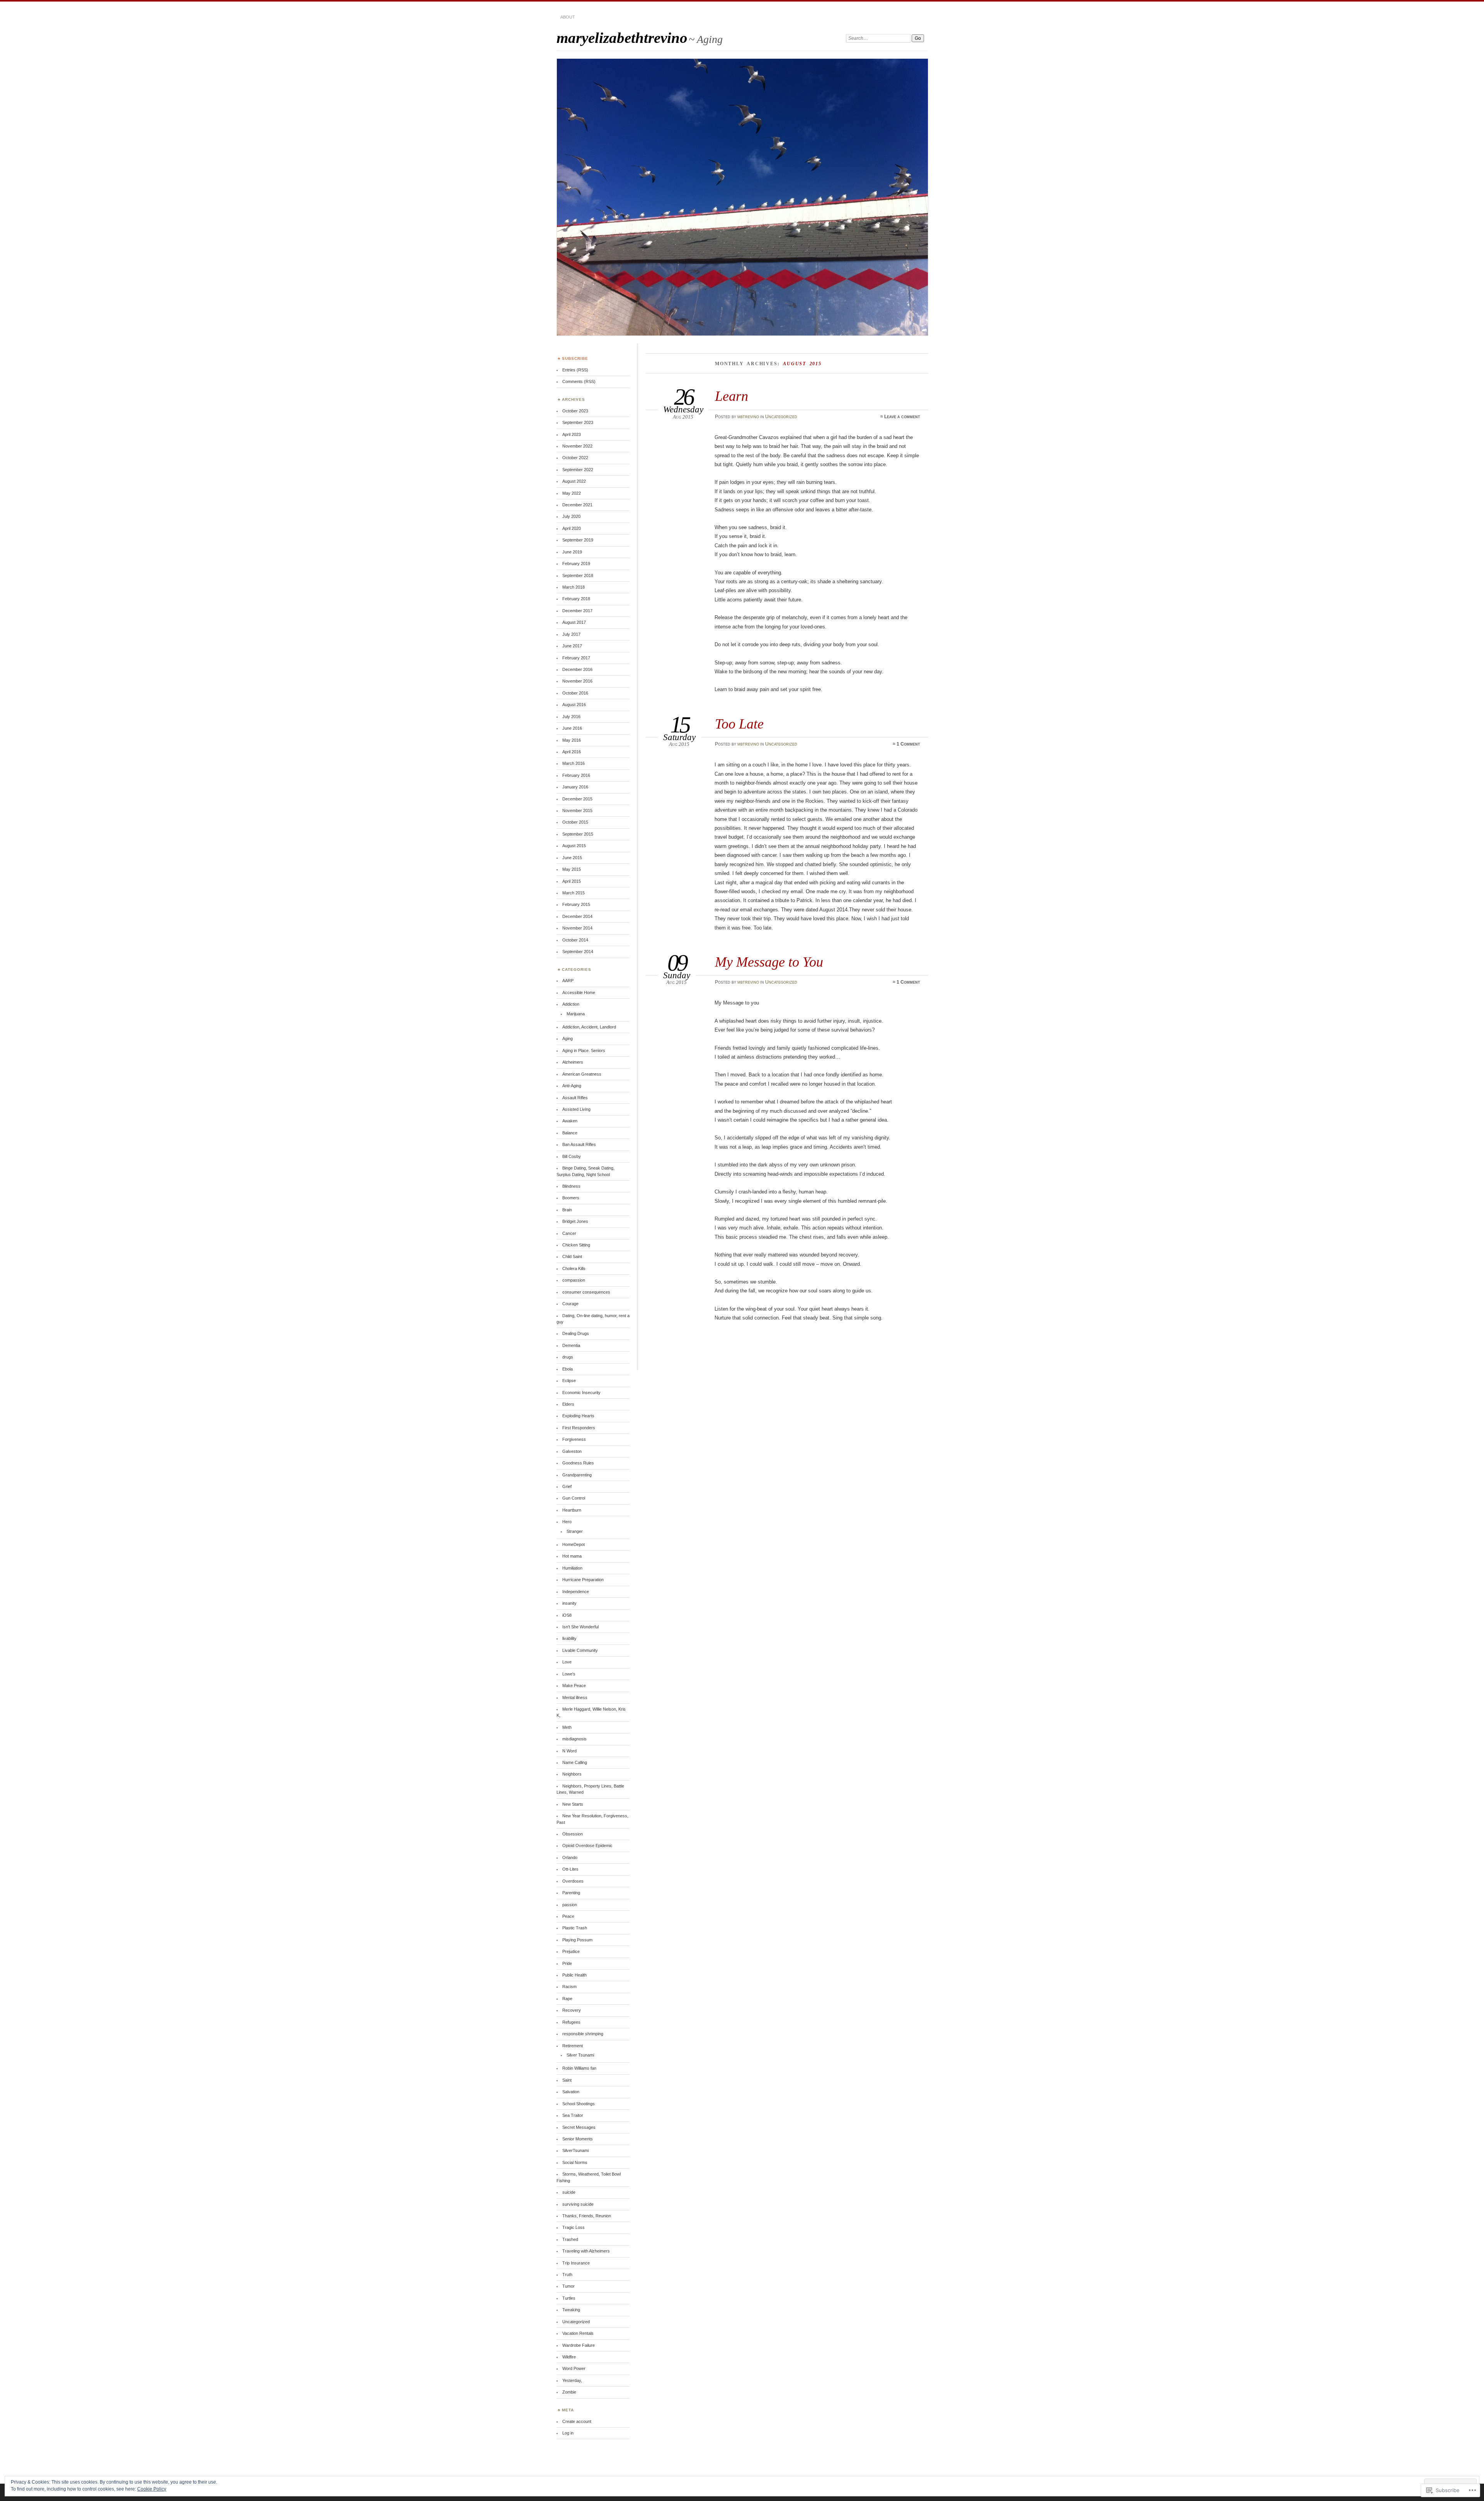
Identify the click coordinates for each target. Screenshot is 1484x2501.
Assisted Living (576, 1109)
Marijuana (576, 1014)
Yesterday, (572, 2380)
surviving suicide (578, 2204)
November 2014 (577, 928)
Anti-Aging (572, 1086)
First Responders (579, 1428)
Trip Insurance (576, 2263)
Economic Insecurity (581, 1393)
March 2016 (574, 763)
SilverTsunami (575, 2150)
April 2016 (572, 752)
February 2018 (576, 599)
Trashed (570, 2239)
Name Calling (575, 1762)
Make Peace (574, 1685)
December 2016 (577, 669)
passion (570, 1905)
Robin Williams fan (579, 2068)
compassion (574, 1280)
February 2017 (576, 658)
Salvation (571, 2092)
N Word (569, 1751)
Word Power (574, 2368)
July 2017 (571, 634)
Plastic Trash (575, 1928)
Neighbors (572, 1774)
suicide (569, 2192)
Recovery (572, 2010)
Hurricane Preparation (583, 1580)
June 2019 (572, 552)
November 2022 (577, 446)
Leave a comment (902, 417)
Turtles (569, 2298)
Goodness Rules (578, 1463)
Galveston (572, 1451)
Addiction (571, 1004)
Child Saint (572, 1256)
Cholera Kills (574, 1268)
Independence (576, 1592)
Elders (568, 1404)
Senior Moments (578, 2139)
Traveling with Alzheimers (586, 2251)
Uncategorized (781, 417)
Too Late (739, 724)
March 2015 (574, 893)
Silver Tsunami (580, 2055)
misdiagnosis (574, 1739)
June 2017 (572, 646)
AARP (568, 981)
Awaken (570, 1121)
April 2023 (572, 434)
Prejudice (571, 1951)
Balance (570, 1133)
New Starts (573, 1804)
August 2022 (574, 481)
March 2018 (574, 587)
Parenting (571, 1893)
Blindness (571, 1186)
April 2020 (572, 528)
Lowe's (569, 1674)
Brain (567, 1210)
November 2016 (577, 681)
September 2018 (578, 575)
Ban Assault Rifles (579, 1144)
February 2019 (576, 564)
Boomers (571, 1198)
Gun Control (574, 1498)
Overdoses (573, 1881)
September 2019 (578, 540)
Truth (567, 2275)
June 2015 (572, 858)
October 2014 (575, 940)
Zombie (569, 2392)
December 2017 (577, 611)
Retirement (573, 2046)
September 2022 (578, 470)
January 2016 (575, 787)
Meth (567, 1727)
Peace (568, 1916)
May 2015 (572, 869)
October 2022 (575, 458)
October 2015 (575, 822)
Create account (577, 2421)
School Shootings (579, 2104)
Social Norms (575, 2162)
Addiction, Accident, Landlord (589, 1027)
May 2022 (572, 493)
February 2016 (576, 775)
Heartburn (572, 1510)
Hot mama (572, 1556)
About (568, 17)
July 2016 (571, 717)
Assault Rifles (575, 1098)
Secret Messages (579, 2127)
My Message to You (769, 962)
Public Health (574, 1975)
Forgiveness (574, 1439)
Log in (568, 2433)
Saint (567, 2080)
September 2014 (578, 952)
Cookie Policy (152, 2489)
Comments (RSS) (579, 381)
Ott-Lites (570, 1869)
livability (569, 1638)
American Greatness (582, 1074)
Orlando (570, 1857)
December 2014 (577, 916)
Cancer (569, 1233)
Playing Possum (577, 1940)
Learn (732, 396)
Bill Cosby (572, 1156)
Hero (567, 1522)
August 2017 (574, 622)
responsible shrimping (583, 2034)
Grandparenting (577, 1475)
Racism (569, 1987)
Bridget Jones (575, 1221)
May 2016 (572, 740)
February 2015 (576, 904)
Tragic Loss (574, 2227)
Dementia (571, 1345)
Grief (567, 1486)
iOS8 (567, 1615)
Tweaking (571, 2310)
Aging (568, 1039)
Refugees (571, 2022)
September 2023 (578, 422)
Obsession (573, 1834)
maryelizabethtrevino (622, 38)
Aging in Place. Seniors (584, 1050)
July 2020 (571, 516)
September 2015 (578, 834)
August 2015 (574, 846)
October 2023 (575, 411)
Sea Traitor (573, 2115)
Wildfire (569, 2357)
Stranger (575, 1531)
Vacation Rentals (578, 2333)
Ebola (568, 1369)
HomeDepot (574, 1544)
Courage (570, 1304)
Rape (567, 1999)
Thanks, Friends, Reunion (587, 2216)
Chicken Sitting (576, 1245)
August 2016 (574, 705)
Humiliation (572, 1568)
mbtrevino (748, 417)
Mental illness (575, 1697)
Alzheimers (573, 1062)
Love (567, 1662)
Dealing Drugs (576, 1333)
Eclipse (569, 1381)
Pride (567, 1963)
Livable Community (580, 1650)
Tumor (568, 2286)
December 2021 (577, 505)
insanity (569, 1603)
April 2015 (572, 881)
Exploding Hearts (578, 1416)
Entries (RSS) (575, 370)
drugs (568, 1357)
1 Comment (908, 744)
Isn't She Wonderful (580, 1627)
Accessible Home (579, 993)
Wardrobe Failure (579, 2345)
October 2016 (575, 693)
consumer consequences (586, 1292)
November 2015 (577, 810)
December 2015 (577, 799)
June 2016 (572, 728)
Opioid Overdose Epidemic (587, 1846)
